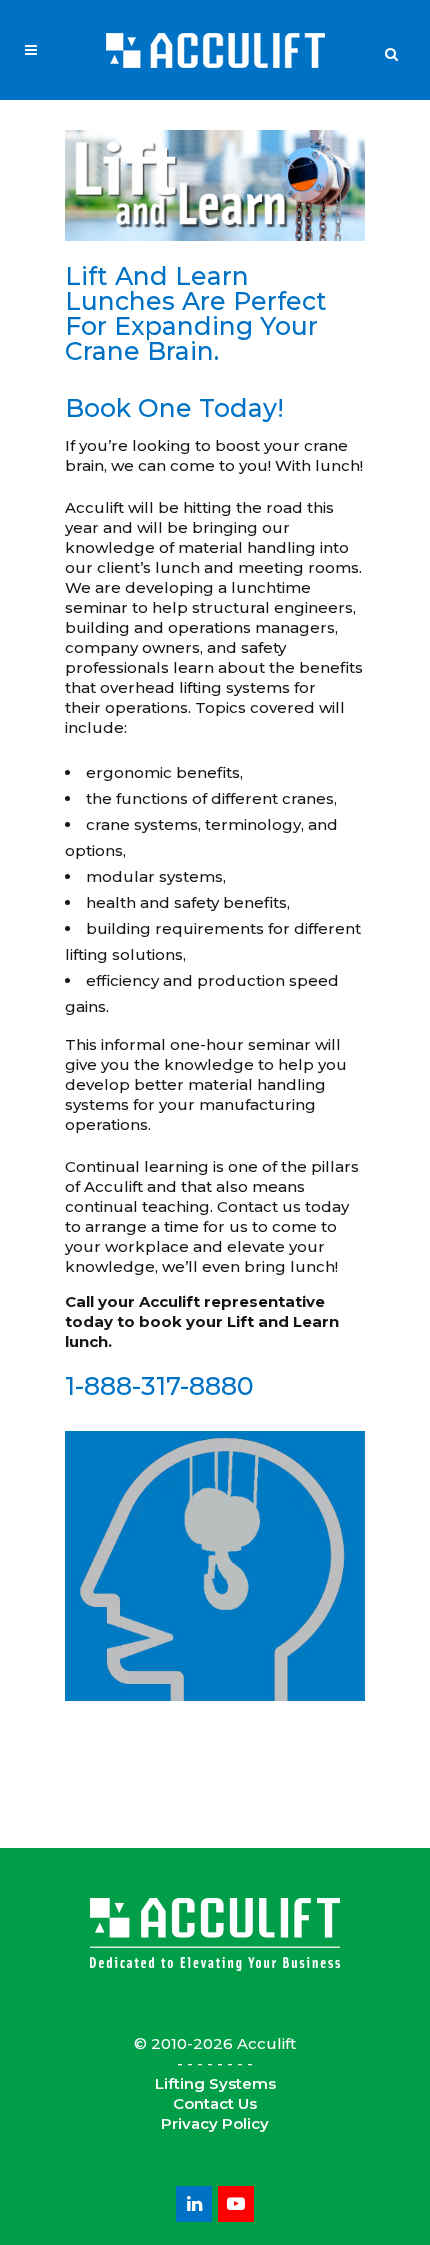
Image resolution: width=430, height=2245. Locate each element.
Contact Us (215, 2103)
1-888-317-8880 (159, 1386)
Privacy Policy (215, 2123)
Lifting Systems (215, 2083)
